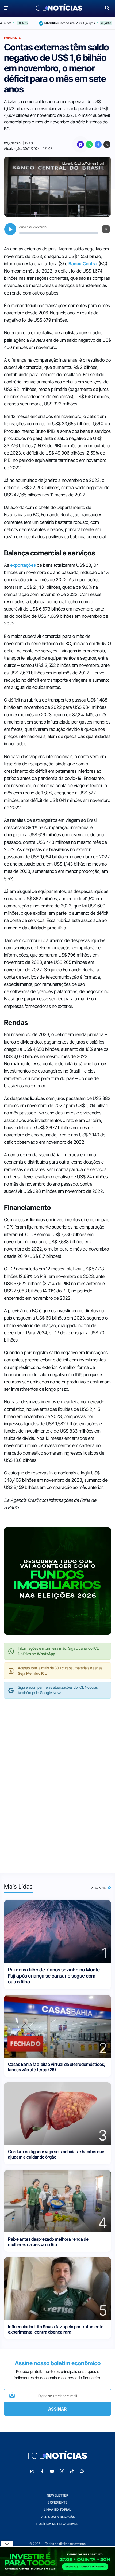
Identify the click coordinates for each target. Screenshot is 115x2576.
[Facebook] (98, 144)
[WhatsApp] (89, 144)
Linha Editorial (57, 2510)
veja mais (99, 1888)
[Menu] (8, 8)
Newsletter (57, 2495)
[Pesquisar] (107, 7)
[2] (57, 2026)
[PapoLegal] (80, 144)
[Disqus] (57, 1781)
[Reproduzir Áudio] (10, 229)
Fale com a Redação (58, 2517)
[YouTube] (52, 2472)
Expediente (57, 2502)
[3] (57, 2113)
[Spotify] (82, 2472)
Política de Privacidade (57, 2524)
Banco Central (83, 264)
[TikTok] (72, 2472)
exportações (23, 565)
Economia (12, 38)
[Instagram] (32, 2472)
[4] (57, 2201)
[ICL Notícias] (58, 8)
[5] (57, 2288)
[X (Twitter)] (107, 144)
